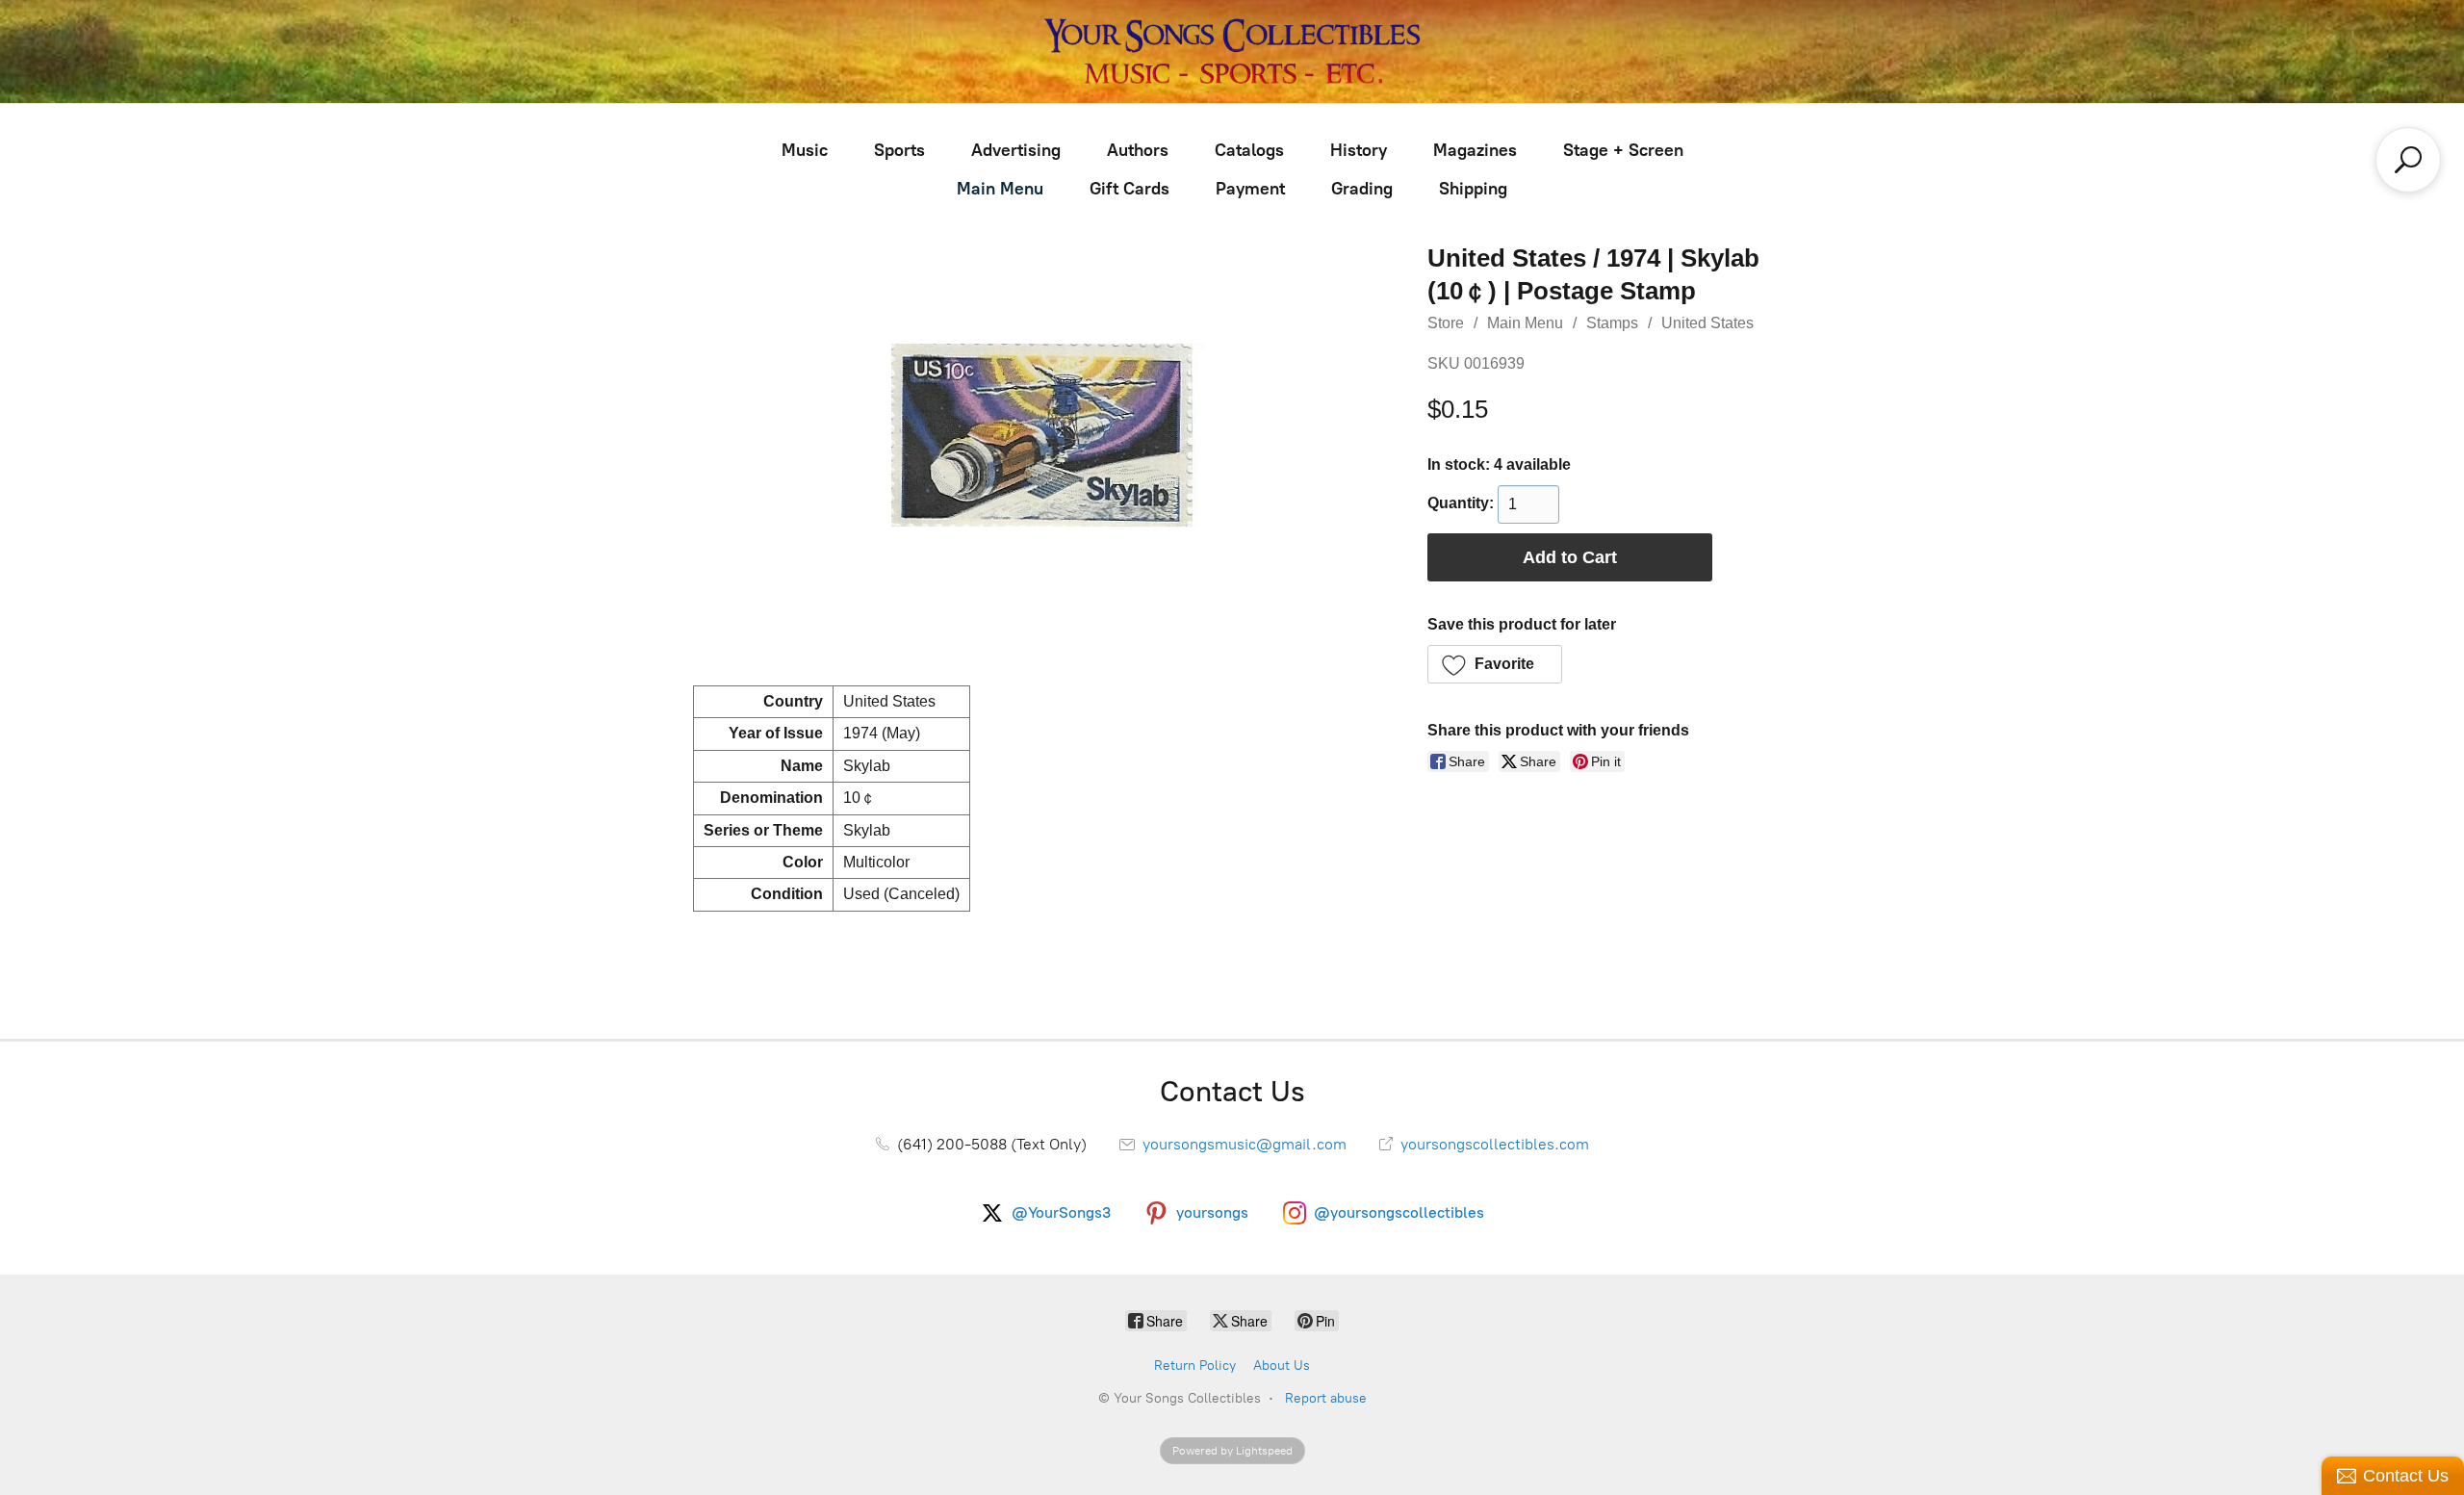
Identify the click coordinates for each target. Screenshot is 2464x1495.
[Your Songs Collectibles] (1232, 52)
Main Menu (1000, 189)
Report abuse (1326, 1398)
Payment (1250, 189)
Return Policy (1195, 1366)
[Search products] (2408, 160)
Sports (899, 150)
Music (805, 150)
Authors (1138, 150)
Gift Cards (1129, 189)
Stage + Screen (1623, 150)
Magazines (1475, 150)
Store (1446, 323)
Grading (1362, 189)
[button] (1495, 664)
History (1359, 150)
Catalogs (1249, 150)
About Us (1282, 1366)
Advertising (1016, 150)
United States (1707, 323)
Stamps (1612, 323)
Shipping (1473, 189)
